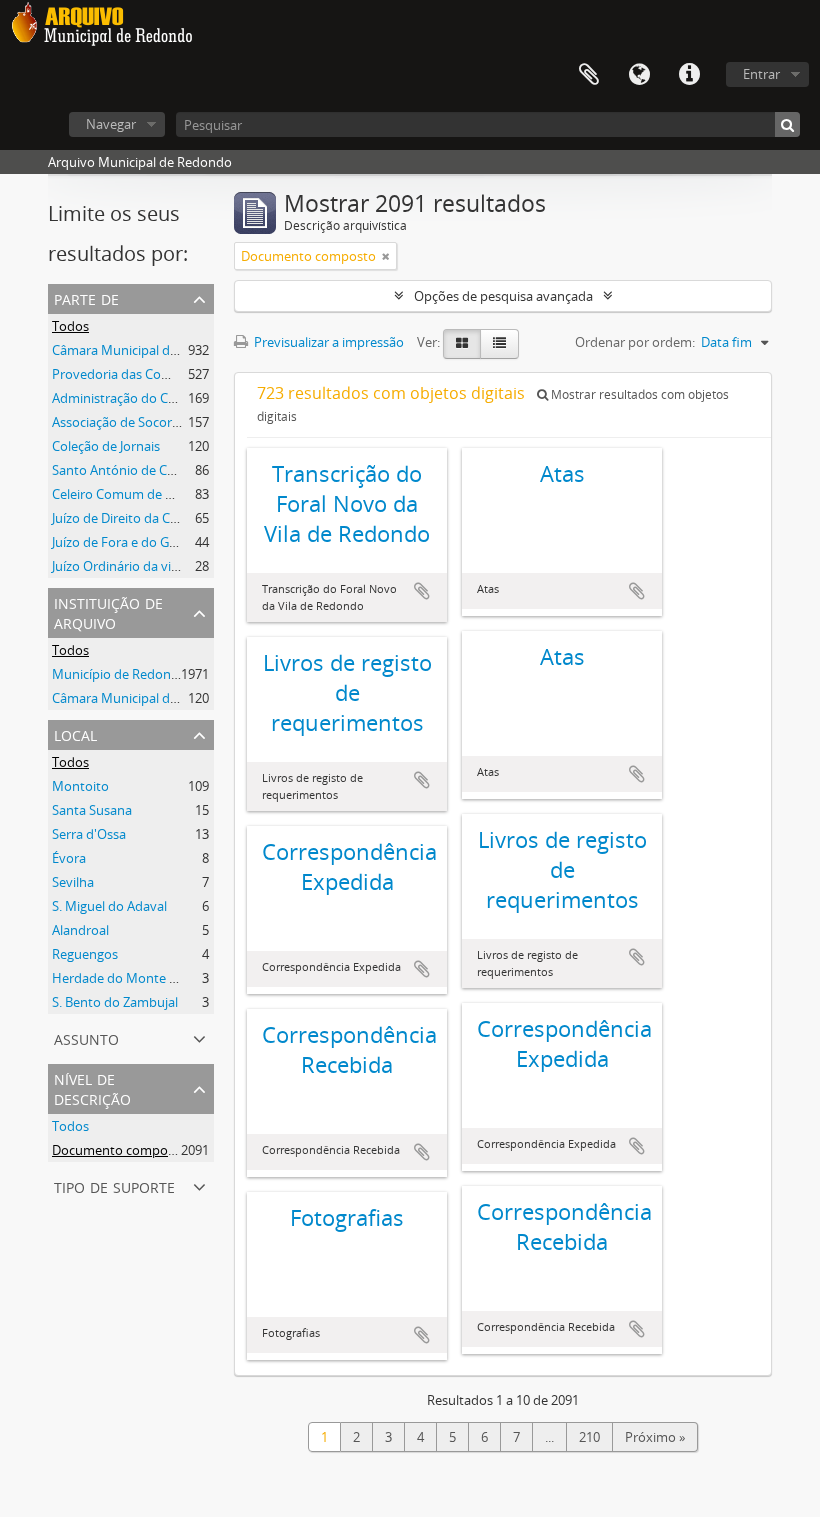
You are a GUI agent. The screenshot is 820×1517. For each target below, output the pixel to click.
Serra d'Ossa (89, 834)
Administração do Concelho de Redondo (172, 398)
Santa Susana (92, 810)
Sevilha (73, 882)
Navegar (111, 124)
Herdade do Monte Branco (131, 978)
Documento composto (119, 1150)
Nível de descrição (92, 1087)
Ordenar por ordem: (635, 342)
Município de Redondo (119, 674)
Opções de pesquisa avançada (503, 296)
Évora (69, 858)
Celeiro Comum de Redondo (136, 494)
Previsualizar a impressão (327, 342)
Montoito (80, 786)
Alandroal (80, 930)
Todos (70, 326)
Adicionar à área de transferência (422, 591)
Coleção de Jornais (106, 446)
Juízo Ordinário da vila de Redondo (154, 566)
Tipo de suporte (114, 1185)
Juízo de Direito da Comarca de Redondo (171, 518)
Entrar (761, 74)
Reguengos (85, 954)
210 (589, 1437)
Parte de (86, 297)
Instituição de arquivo (108, 611)
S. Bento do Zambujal (115, 1002)
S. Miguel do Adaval (109, 906)
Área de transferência (589, 75)
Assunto (86, 1037)
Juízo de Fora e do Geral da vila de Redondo (180, 542)
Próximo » (655, 1437)
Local (75, 733)
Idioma (639, 75)
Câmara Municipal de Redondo (143, 350)
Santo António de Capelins (130, 470)
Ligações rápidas (689, 75)
